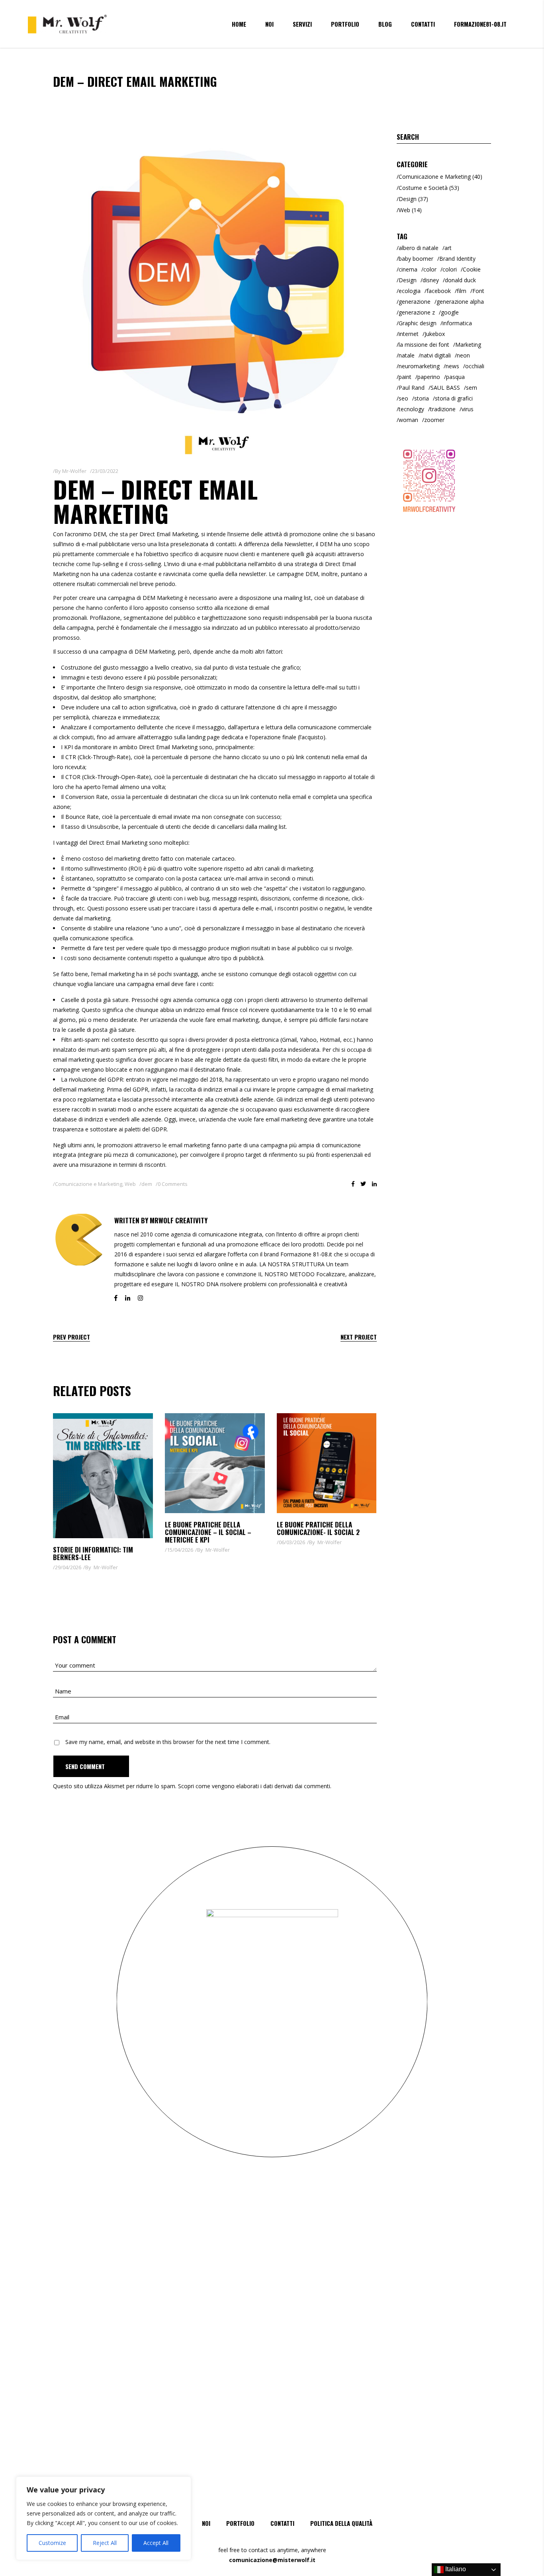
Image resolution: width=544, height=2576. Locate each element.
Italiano (455, 2569)
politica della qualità (341, 2523)
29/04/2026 (68, 1567)
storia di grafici (454, 398)
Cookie (472, 269)
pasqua (455, 377)
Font (478, 291)
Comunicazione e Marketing (89, 1184)
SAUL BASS (445, 388)
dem (147, 1184)
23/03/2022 (105, 471)
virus (468, 409)
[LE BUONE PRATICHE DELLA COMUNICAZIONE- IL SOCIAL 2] (327, 1463)
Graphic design (418, 323)
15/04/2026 (180, 1550)
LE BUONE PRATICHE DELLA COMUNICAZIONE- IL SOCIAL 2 (318, 1528)
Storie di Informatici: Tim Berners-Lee (93, 1553)
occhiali (475, 366)
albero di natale (419, 248)
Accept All (156, 2543)
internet (409, 334)
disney (431, 280)
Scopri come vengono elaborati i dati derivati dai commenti (254, 1786)
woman (408, 420)
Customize (52, 2543)
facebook (439, 291)
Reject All (105, 2543)
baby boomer (416, 259)
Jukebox (435, 334)
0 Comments (173, 1184)
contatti (282, 2523)
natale (407, 355)
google (450, 312)
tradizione (443, 409)
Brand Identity (457, 259)
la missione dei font (424, 345)
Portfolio (240, 2523)
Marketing (468, 345)
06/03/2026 (292, 1542)
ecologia (410, 291)
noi (206, 2523)
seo (403, 398)
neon (463, 355)
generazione (415, 302)
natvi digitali (436, 355)
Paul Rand (412, 388)
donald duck (460, 280)
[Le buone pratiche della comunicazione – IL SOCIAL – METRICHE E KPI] (215, 1463)
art (448, 248)
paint (405, 377)
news (452, 366)
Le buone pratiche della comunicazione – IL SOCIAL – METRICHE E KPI (208, 1532)
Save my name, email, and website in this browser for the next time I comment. (168, 1742)
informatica (457, 323)
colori (450, 269)
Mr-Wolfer (74, 471)
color (430, 269)
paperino (429, 377)
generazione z (417, 312)
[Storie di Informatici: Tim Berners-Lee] (103, 1476)
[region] (104, 2518)
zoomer (434, 420)
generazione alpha (460, 302)
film (462, 291)
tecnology (411, 409)
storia (422, 398)
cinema (408, 269)
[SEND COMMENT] (91, 1766)
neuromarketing (419, 366)
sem (472, 388)
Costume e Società (423, 188)
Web (130, 1184)
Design (408, 199)
